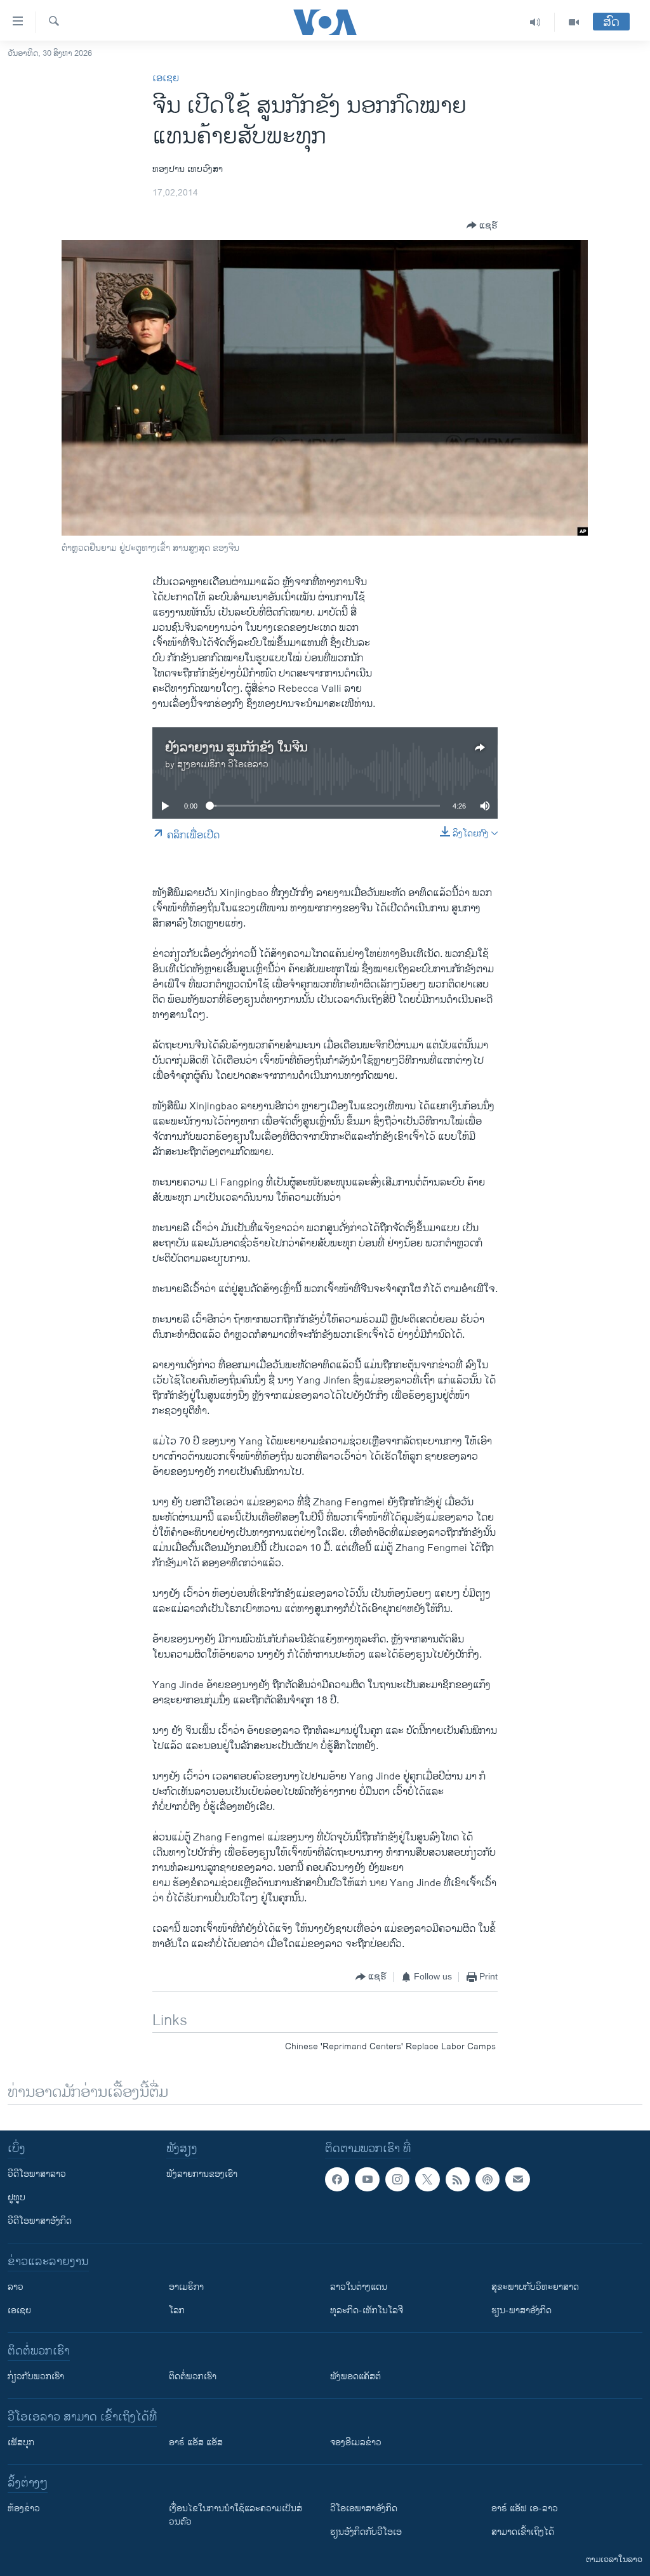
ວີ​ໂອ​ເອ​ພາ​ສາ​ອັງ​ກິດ (364, 2508)
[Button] (482, 225)
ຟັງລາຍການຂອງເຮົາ (202, 2174)
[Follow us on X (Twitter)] (427, 2179)
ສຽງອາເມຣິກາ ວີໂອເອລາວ (223, 764)
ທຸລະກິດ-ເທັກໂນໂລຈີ (367, 2310)
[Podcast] (487, 2179)
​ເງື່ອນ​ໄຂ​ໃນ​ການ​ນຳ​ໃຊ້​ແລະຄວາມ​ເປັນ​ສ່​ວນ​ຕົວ (235, 2515)
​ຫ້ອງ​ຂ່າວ (24, 2508)
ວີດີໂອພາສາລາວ (37, 2174)
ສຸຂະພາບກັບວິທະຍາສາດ (535, 2287)
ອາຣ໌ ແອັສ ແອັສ (196, 2442)
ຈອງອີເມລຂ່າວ (356, 2442)
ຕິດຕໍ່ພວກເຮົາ (193, 2376)
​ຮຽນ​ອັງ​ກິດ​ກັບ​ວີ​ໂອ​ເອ (366, 2532)
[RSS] (458, 2179)
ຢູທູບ (17, 2197)
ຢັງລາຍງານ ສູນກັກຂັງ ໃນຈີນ (236, 748)
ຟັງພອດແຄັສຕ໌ (355, 2376)
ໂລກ (177, 2310)
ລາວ (16, 2287)
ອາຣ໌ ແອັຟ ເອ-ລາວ (525, 2508)
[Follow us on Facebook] (337, 2179)
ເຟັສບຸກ (21, 2442)
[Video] (574, 22)
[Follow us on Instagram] (397, 2179)
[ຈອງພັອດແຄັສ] (517, 2179)
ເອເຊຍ (166, 78)
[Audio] (535, 22)
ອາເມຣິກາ (186, 2287)
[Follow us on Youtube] (367, 2179)
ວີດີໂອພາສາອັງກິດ (40, 2221)
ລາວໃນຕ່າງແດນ (359, 2287)
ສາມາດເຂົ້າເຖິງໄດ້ (523, 2532)
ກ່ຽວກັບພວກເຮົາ (36, 2376)
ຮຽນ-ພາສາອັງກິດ (521, 2310)
